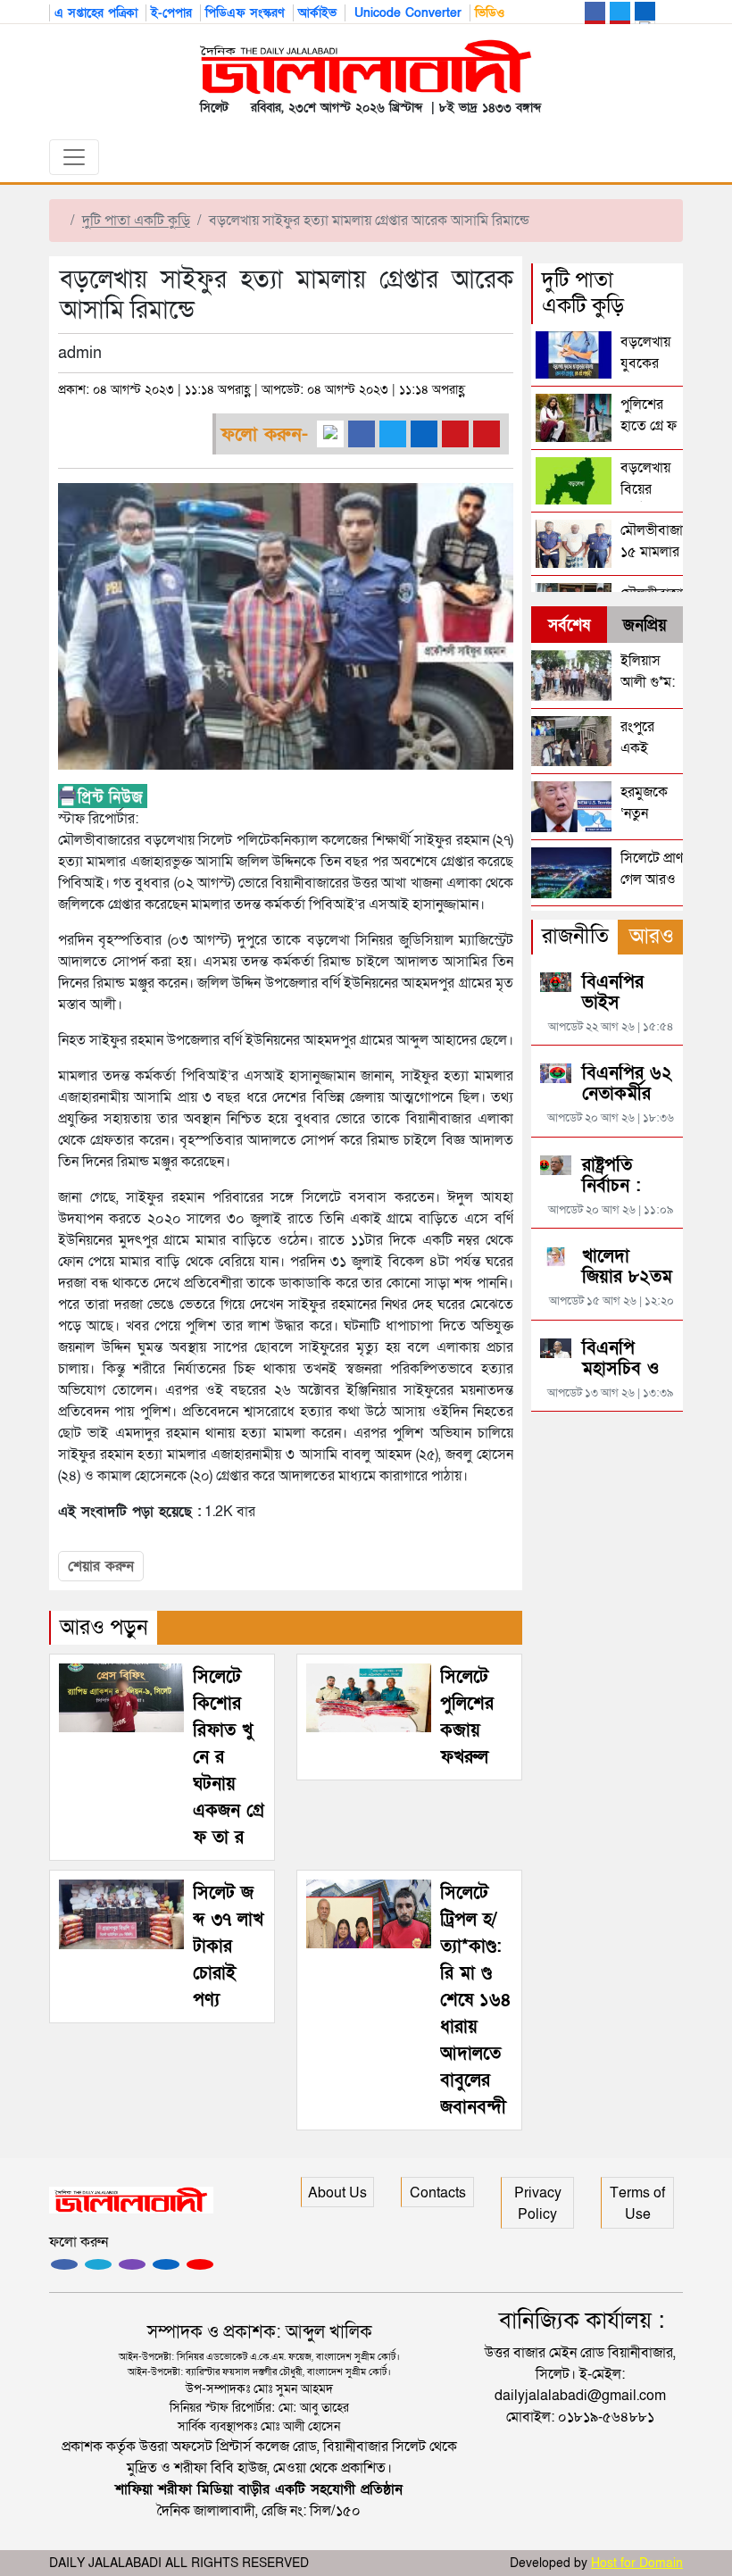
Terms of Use (637, 2204)
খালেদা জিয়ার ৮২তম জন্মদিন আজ (627, 1277)
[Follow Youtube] (200, 2264)
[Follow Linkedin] (166, 2264)
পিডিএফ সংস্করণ (245, 13)
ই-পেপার (171, 13)
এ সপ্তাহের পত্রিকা (96, 13)
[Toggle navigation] (74, 157)
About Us (337, 2193)
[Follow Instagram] (98, 2264)
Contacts (438, 2193)
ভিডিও (490, 13)
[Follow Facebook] (64, 2264)
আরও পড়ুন (104, 1627)
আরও (652, 936)
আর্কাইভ (317, 13)
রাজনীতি (575, 936)
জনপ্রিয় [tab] (645, 625)
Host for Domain (637, 2563)
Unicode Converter (406, 13)
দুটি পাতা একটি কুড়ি (136, 221)
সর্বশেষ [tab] (569, 625)
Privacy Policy (538, 2204)
